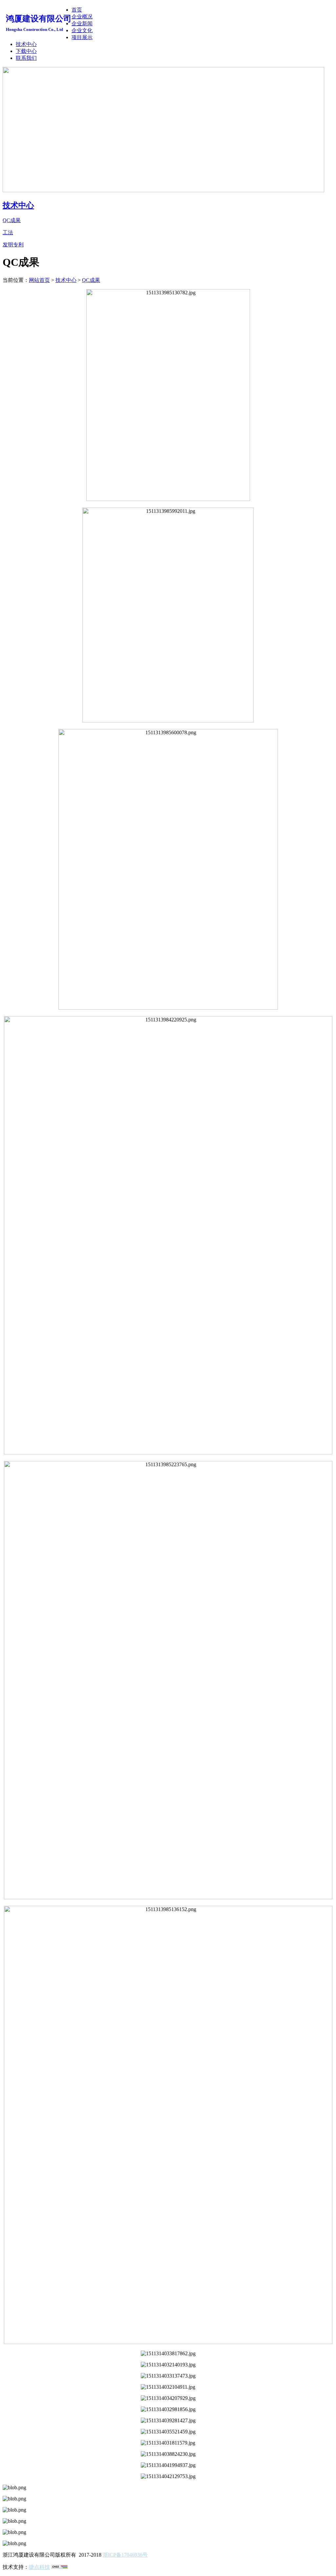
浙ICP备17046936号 (125, 2555)
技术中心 (26, 44)
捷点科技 (39, 2567)
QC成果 (91, 280)
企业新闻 (82, 23)
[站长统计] (59, 2567)
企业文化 (82, 30)
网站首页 (39, 280)
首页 (77, 10)
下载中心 (26, 51)
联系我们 (26, 58)
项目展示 (82, 37)
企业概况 (82, 17)
